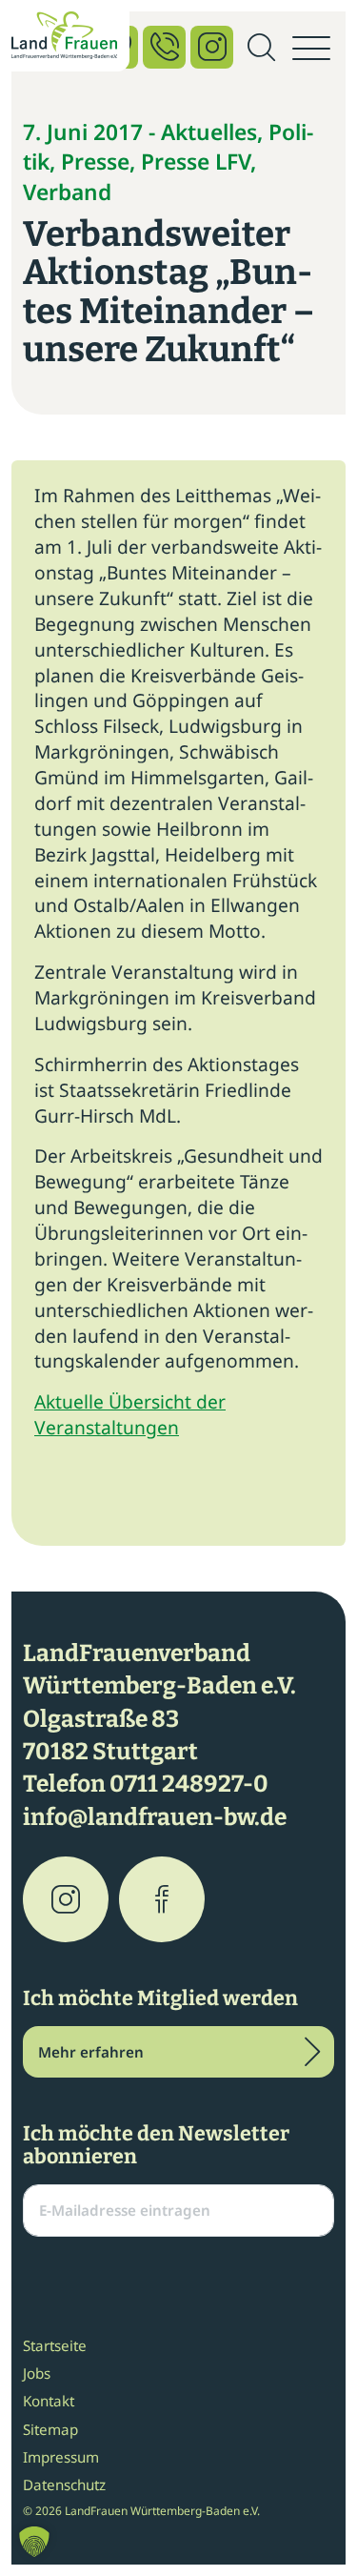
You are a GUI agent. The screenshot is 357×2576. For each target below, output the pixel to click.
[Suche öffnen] (261, 49)
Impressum (61, 2457)
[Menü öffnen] (311, 49)
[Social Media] (212, 47)
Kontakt (49, 2401)
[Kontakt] (164, 47)
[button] (34, 2542)
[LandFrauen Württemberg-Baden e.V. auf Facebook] (162, 1899)
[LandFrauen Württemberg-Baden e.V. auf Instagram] (66, 1899)
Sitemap (50, 2429)
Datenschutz (64, 2485)
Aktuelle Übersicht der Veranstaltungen (130, 1414)
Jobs (37, 2373)
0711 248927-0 (189, 1784)
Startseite (55, 2345)
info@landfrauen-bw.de (155, 1817)
